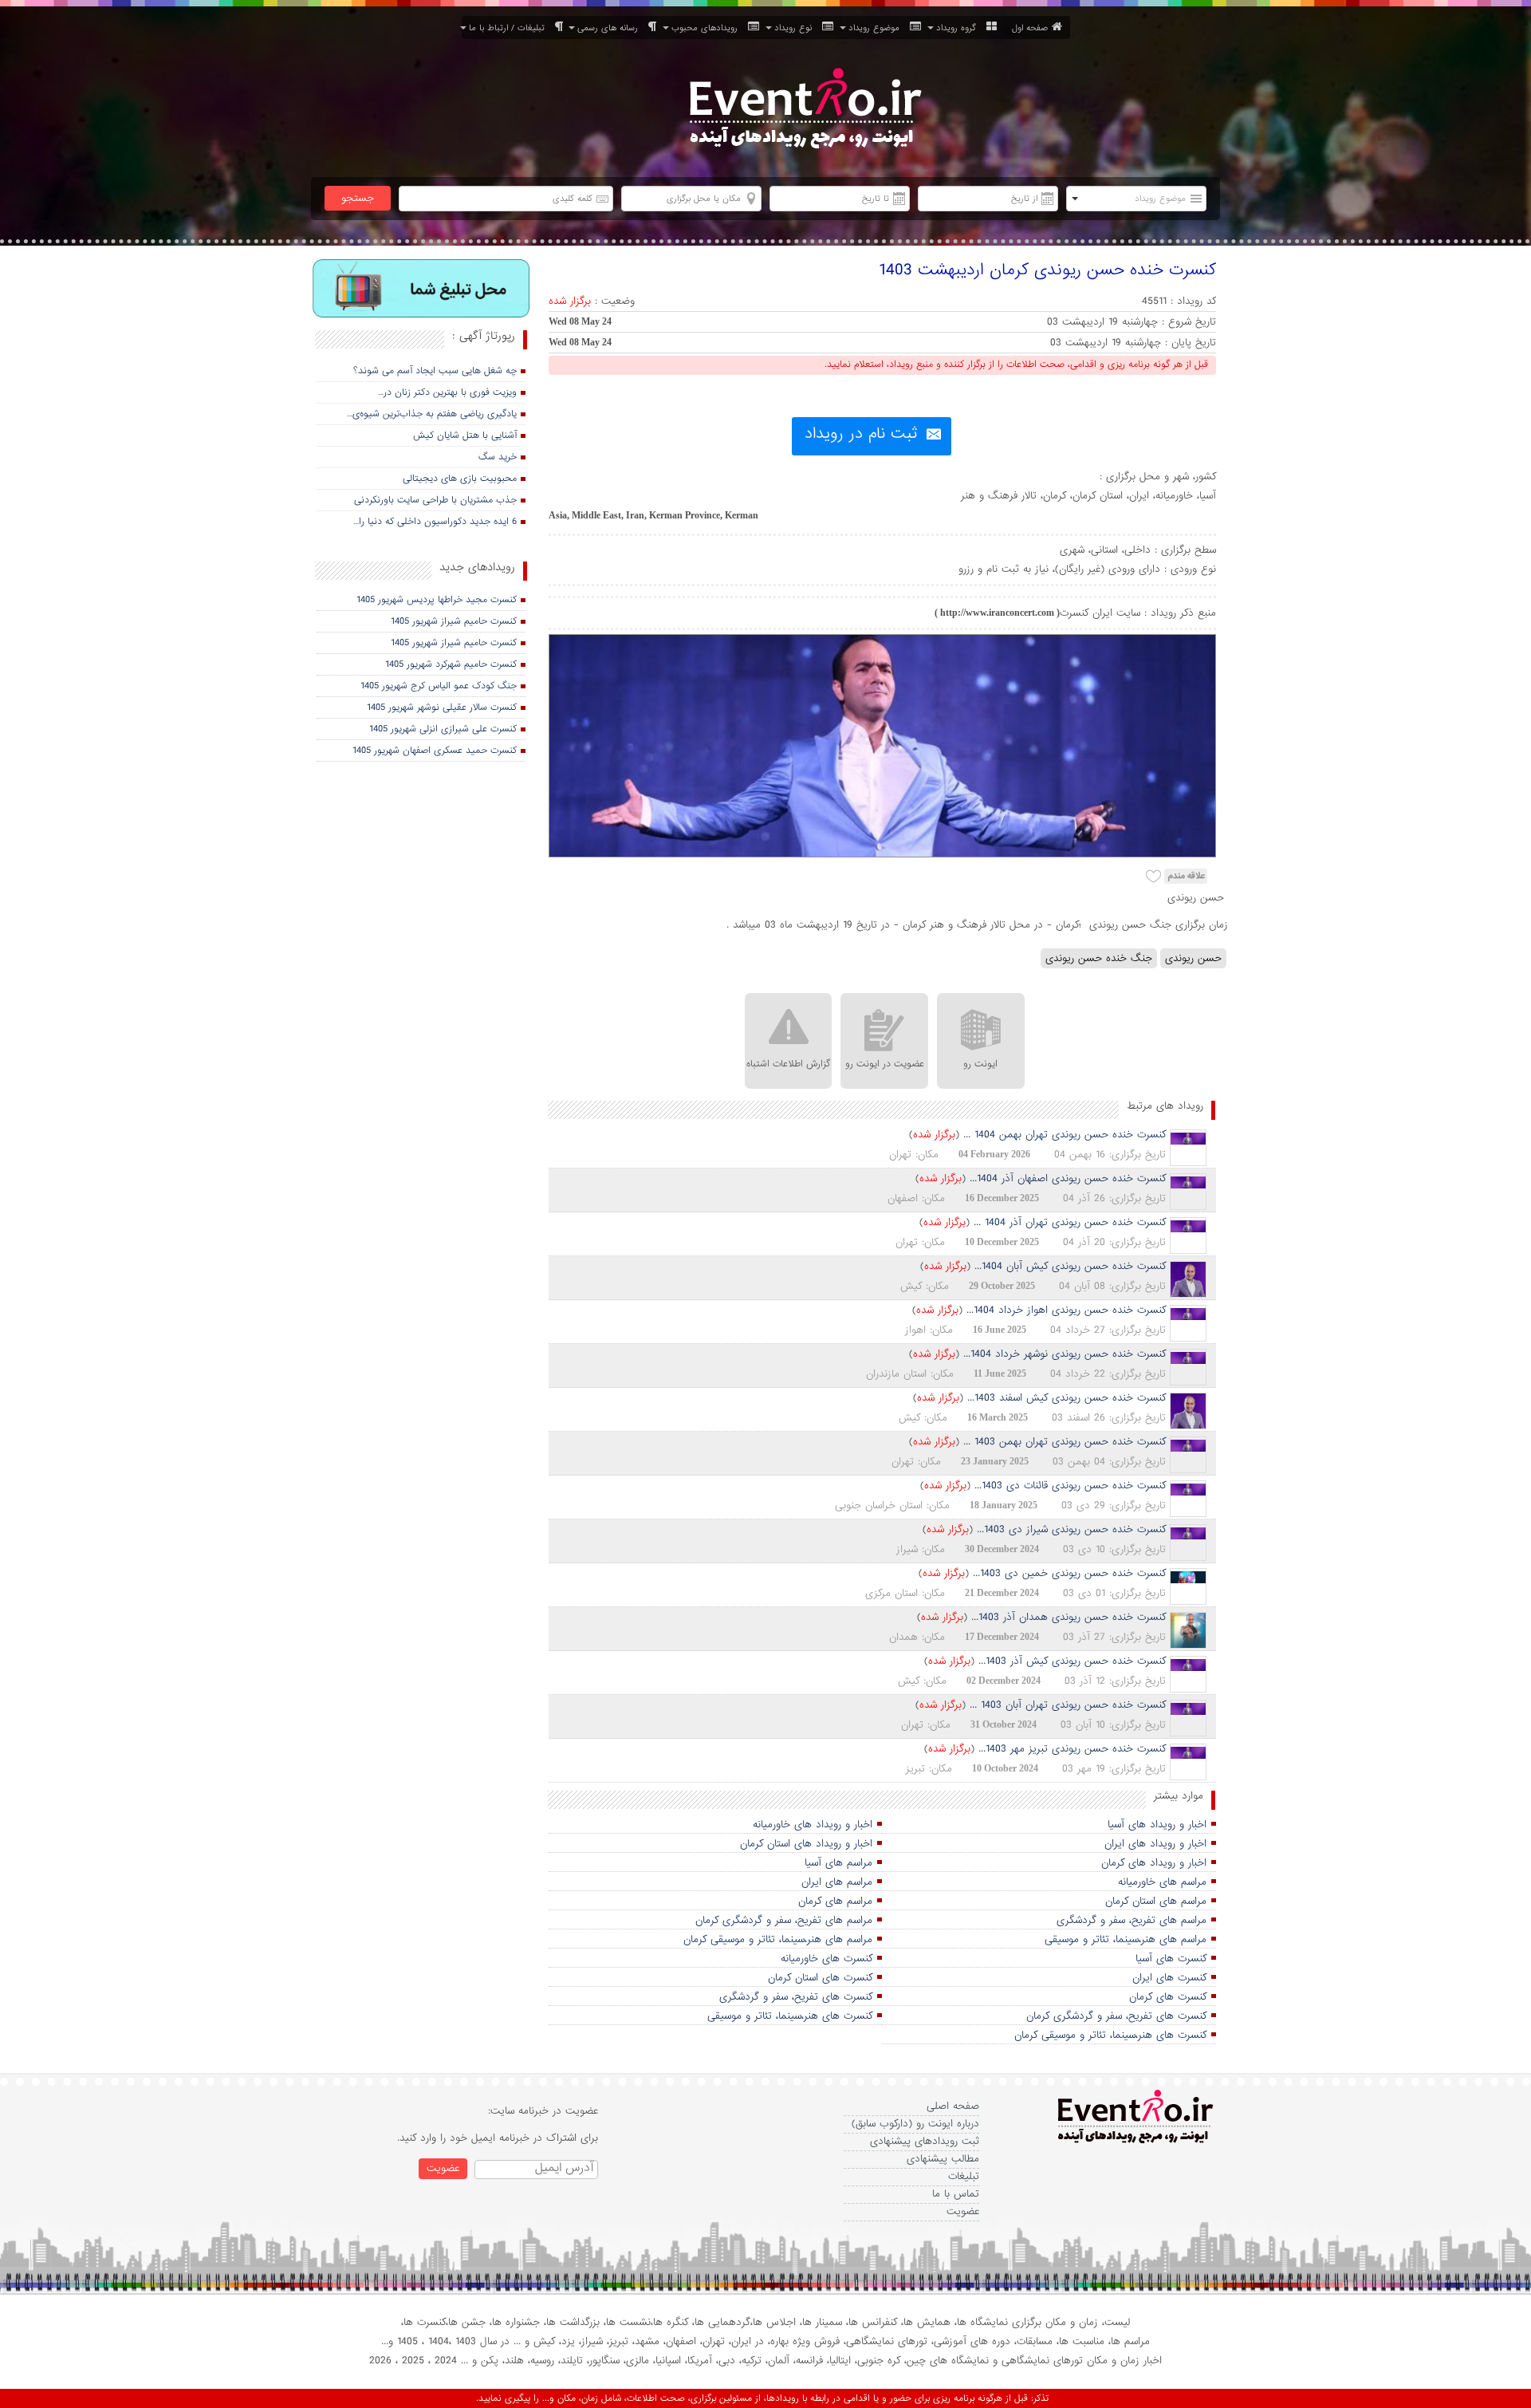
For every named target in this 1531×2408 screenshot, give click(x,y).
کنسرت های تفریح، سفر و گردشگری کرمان (1116, 2016)
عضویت (963, 2211)
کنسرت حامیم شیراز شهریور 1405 (454, 621)
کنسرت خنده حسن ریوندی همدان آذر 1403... (1069, 1617)
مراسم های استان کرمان (1156, 1901)
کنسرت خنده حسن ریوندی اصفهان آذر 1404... (1068, 1178)
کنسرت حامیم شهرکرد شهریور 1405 (451, 664)
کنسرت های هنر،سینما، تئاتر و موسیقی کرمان (1110, 2035)
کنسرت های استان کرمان (820, 1978)
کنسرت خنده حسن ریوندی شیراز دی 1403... (1071, 1529)
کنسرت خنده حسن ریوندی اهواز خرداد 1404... (1066, 1310)
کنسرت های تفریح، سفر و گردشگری (796, 1997)
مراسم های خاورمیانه (1162, 1882)
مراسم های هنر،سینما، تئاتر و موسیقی (1126, 1939)
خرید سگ (498, 457)
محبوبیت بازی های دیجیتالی (460, 479)
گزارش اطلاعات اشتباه (788, 1064)
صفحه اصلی (953, 2106)
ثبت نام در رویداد (861, 434)
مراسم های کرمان (835, 1901)
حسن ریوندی (1193, 958)
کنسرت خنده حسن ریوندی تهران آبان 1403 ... (1068, 1705)
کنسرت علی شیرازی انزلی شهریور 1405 (443, 729)
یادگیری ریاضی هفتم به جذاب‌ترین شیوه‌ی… (432, 414)
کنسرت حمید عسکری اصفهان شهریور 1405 (435, 751)
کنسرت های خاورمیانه (827, 1959)
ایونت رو (980, 1064)
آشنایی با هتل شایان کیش (465, 435)
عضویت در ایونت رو (885, 1064)
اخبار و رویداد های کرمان (1154, 1863)
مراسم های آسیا (838, 1863)
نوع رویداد (796, 28)
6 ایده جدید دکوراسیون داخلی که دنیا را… (435, 522)
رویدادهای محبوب (708, 28)
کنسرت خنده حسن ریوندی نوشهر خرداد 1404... (1065, 1354)
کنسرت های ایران (1169, 1978)
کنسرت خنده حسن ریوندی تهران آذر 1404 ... (1070, 1222)
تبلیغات (964, 2176)
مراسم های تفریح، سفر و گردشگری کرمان (784, 1920)
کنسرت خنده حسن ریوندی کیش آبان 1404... (1070, 1266)
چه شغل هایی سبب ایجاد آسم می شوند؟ (435, 371)
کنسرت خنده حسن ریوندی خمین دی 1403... (1069, 1573)
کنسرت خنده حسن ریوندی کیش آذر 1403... (1072, 1661)
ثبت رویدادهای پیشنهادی (925, 2141)
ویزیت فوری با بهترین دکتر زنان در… (447, 392)
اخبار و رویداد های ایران (1155, 1844)
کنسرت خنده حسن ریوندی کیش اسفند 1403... (1067, 1398)
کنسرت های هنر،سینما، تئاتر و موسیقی (790, 2016)
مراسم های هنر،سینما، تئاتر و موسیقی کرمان (778, 1939)
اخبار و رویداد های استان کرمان (806, 1844)
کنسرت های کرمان (1168, 1997)
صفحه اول (1030, 28)
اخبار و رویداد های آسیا (1157, 1825)
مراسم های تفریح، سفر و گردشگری (1132, 1920)
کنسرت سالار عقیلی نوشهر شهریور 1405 (442, 707)
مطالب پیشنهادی (943, 2159)
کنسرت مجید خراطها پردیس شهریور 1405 (437, 600)
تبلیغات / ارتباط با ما (510, 28)
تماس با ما (956, 2194)
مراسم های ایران (837, 1882)
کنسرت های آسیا (1171, 1959)
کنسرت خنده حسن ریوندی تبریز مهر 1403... (1072, 1749)
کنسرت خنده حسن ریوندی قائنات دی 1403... (1070, 1486)
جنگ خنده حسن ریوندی (1099, 958)
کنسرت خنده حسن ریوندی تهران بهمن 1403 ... (1065, 1442)
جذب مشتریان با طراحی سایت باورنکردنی (435, 500)
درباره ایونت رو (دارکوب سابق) (915, 2124)
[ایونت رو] (804, 110)
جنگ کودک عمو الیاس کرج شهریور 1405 (439, 686)
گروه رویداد (959, 28)
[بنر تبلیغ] (421, 290)
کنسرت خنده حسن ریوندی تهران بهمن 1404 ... (1065, 1135)
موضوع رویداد (877, 28)
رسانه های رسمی (611, 28)
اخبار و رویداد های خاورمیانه (813, 1825)
